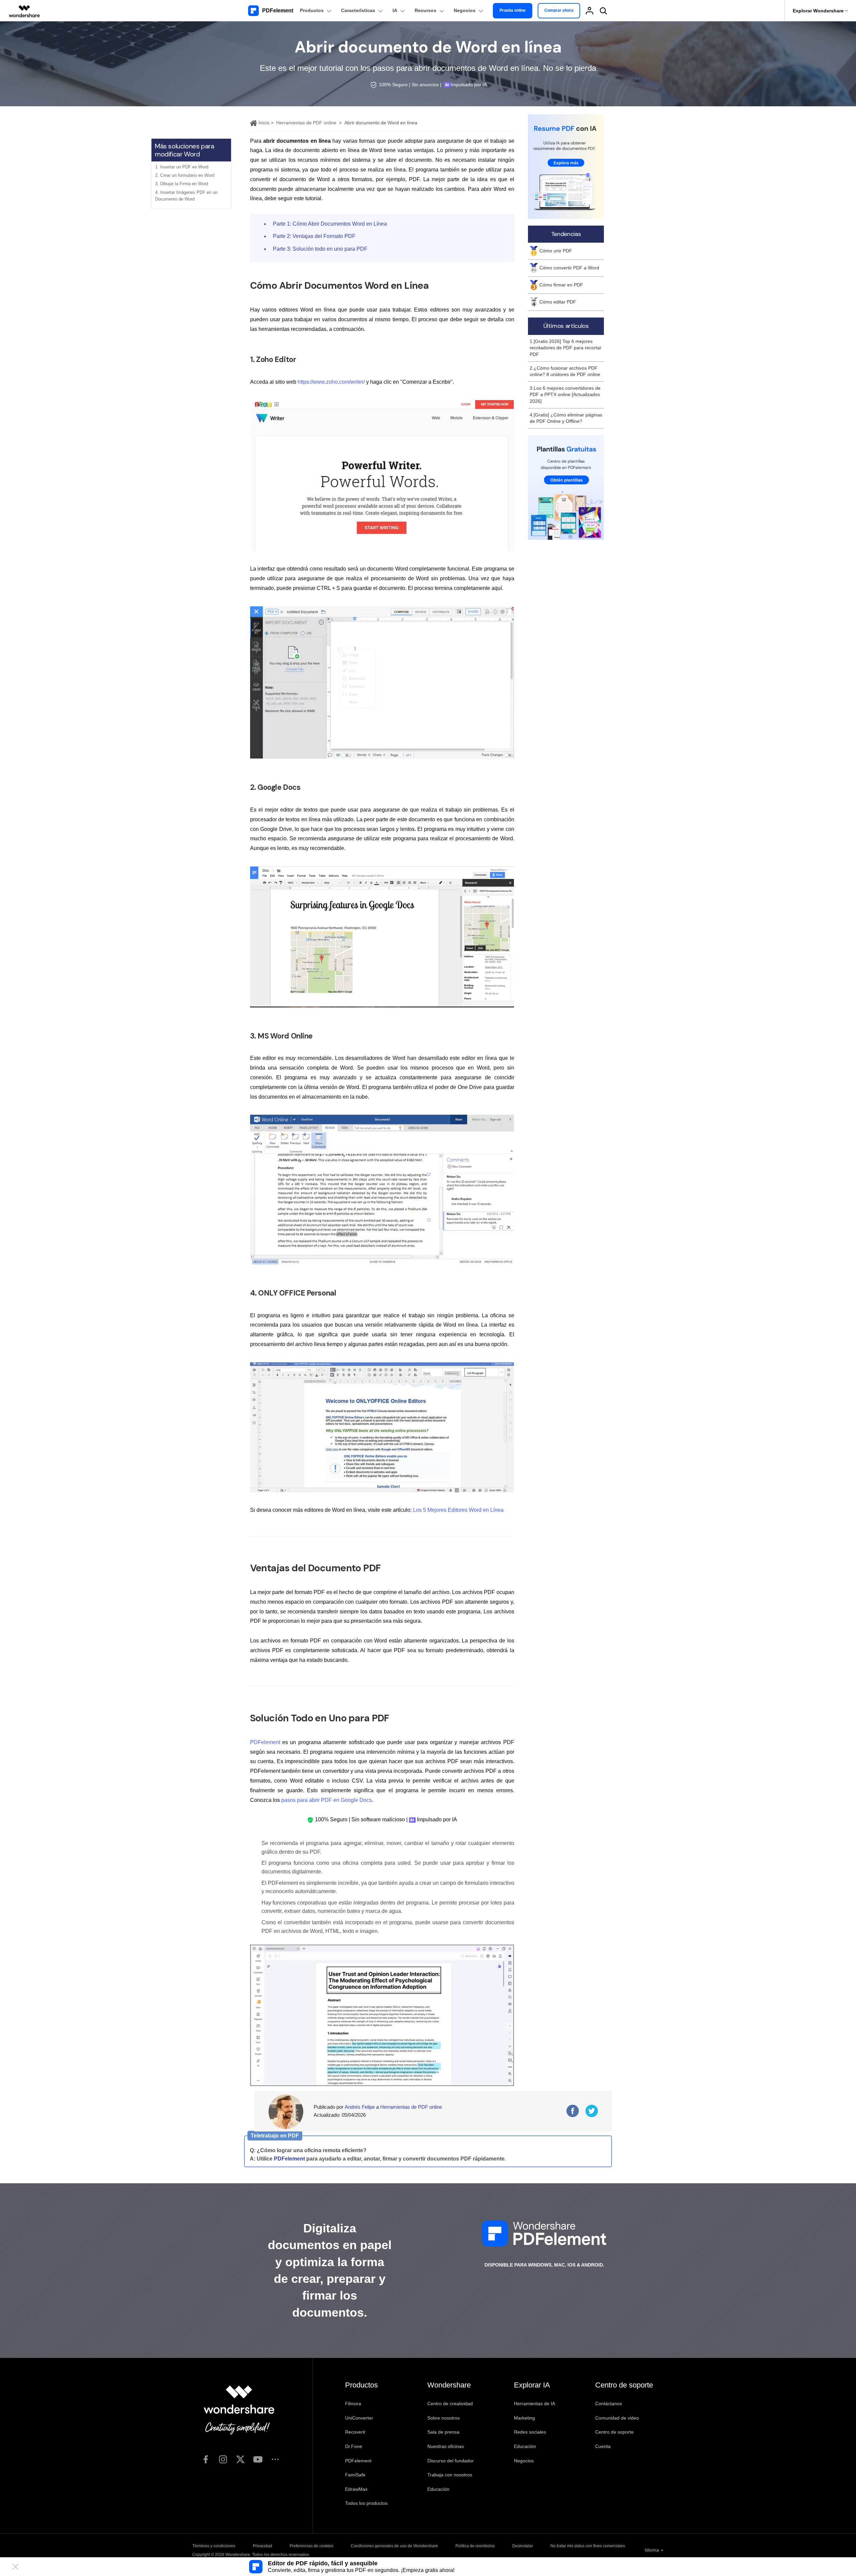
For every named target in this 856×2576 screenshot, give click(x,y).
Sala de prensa (443, 2432)
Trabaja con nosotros (450, 2475)
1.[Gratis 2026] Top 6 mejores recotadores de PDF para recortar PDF (566, 348)
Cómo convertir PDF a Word (569, 268)
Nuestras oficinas (446, 2446)
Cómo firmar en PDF (561, 285)
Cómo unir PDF (556, 251)
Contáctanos (609, 2404)
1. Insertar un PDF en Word (182, 167)
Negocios (524, 2461)
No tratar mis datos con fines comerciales (588, 2546)
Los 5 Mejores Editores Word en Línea (458, 1510)
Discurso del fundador (451, 2461)
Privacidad (262, 2546)
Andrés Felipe (360, 2107)
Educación (438, 2489)
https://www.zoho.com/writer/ (331, 382)
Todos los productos (366, 2503)
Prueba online (513, 10)
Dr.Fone (354, 2446)
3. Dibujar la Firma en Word (182, 184)
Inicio (263, 123)
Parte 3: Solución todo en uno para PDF (320, 249)
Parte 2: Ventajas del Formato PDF (314, 236)
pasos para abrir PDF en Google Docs (327, 1800)
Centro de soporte (614, 2432)
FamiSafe (355, 2475)
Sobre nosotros (444, 2418)
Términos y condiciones (214, 2546)
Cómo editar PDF (558, 302)
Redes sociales (530, 2432)
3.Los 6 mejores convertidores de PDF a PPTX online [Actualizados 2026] (565, 395)
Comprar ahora (559, 10)
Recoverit (355, 2432)
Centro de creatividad (450, 2404)
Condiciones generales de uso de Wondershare (394, 2546)
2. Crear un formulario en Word (185, 175)
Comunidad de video (617, 2418)
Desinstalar (523, 2546)
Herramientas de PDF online (306, 123)
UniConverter (359, 2418)
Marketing (524, 2418)
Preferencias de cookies (311, 2546)
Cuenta (603, 2446)
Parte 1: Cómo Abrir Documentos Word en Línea (330, 224)
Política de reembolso (475, 2546)
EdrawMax (356, 2489)
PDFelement (265, 1742)
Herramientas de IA (534, 2404)
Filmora (353, 2404)
